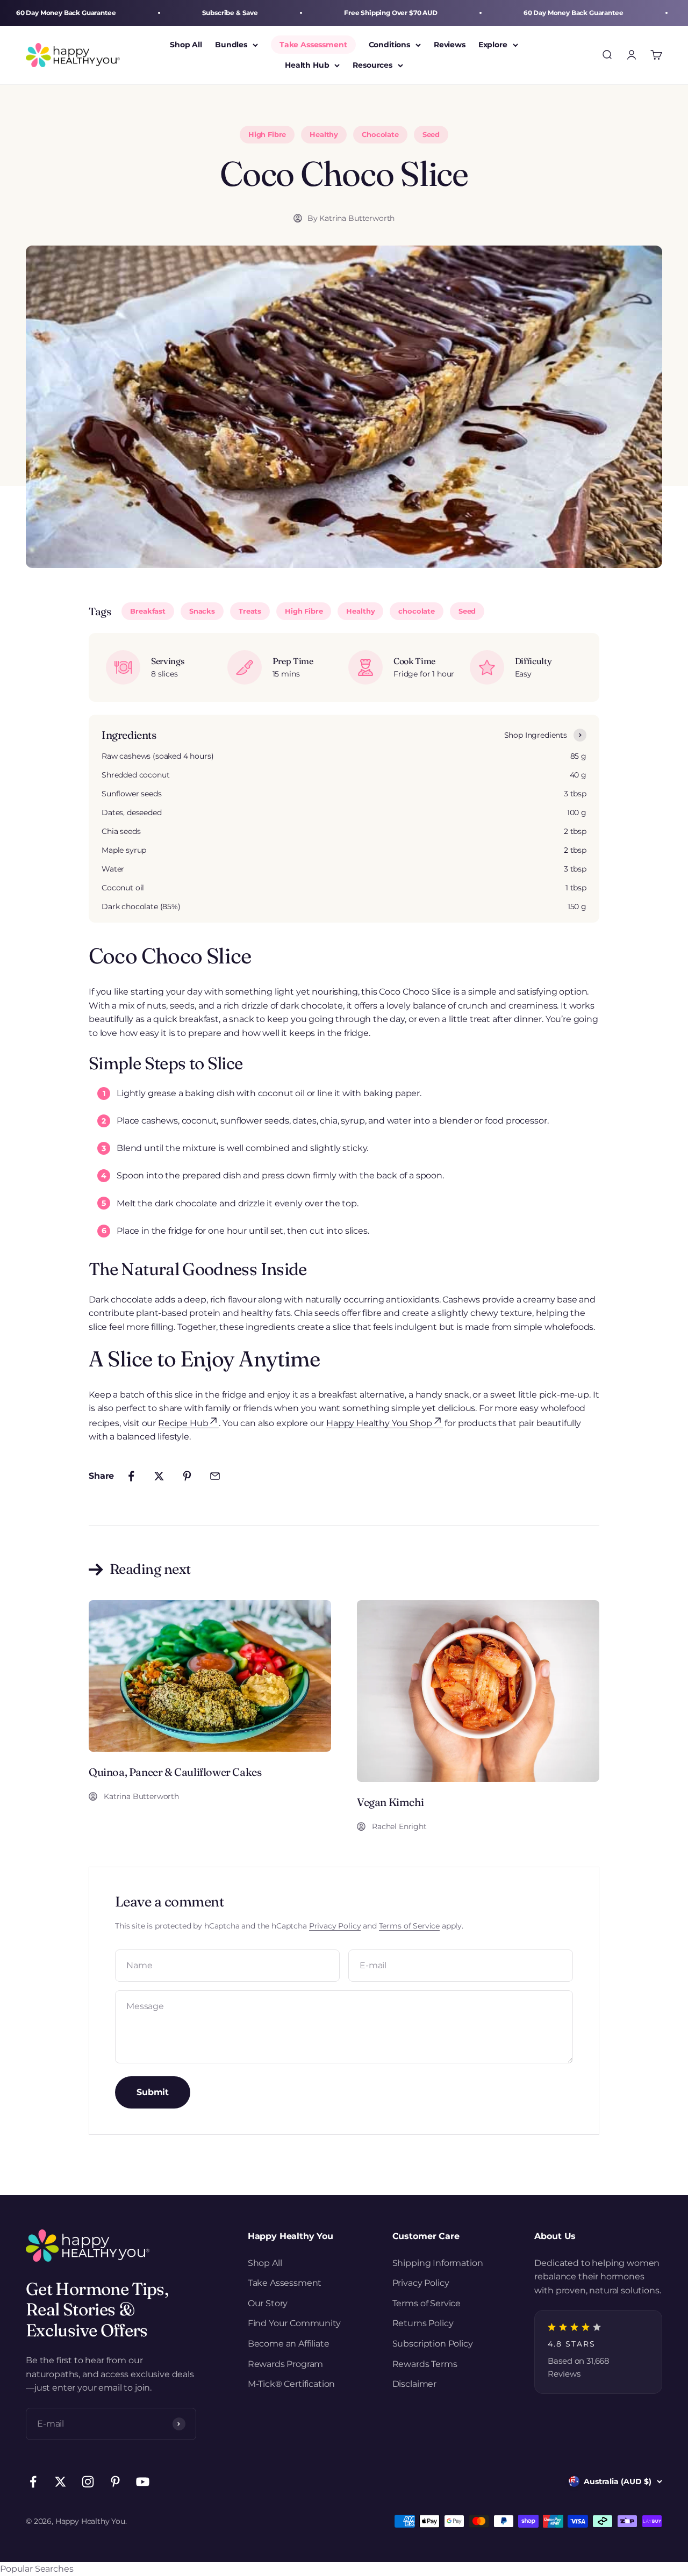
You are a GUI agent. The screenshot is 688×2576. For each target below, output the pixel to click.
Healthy (360, 611)
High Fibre (304, 611)
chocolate (417, 611)
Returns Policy (423, 2323)
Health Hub (307, 66)
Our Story (268, 2303)
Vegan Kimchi (390, 1802)
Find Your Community (294, 2323)
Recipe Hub (183, 1423)
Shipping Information (438, 2263)
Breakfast (148, 611)
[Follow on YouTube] (143, 2482)
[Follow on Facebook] (33, 2482)
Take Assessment (313, 45)
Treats (250, 611)
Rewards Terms (425, 2364)
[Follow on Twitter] (60, 2482)
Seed (467, 611)
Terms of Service (409, 1926)
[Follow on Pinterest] (115, 2482)
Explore (493, 45)
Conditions (389, 45)
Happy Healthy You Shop (379, 1423)
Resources (372, 66)
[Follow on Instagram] (88, 2482)
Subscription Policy (433, 2344)
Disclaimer (414, 2384)
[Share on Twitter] (159, 1476)
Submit (153, 2092)
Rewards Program (286, 2364)
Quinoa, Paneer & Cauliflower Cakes (175, 1772)
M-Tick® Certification (292, 2384)
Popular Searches (37, 2569)
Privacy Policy (335, 1926)
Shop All (186, 45)
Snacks (202, 611)
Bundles (231, 45)
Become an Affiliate (289, 2344)
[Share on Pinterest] (187, 1476)
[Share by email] (215, 1476)
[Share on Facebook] (131, 1476)
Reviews (450, 45)
